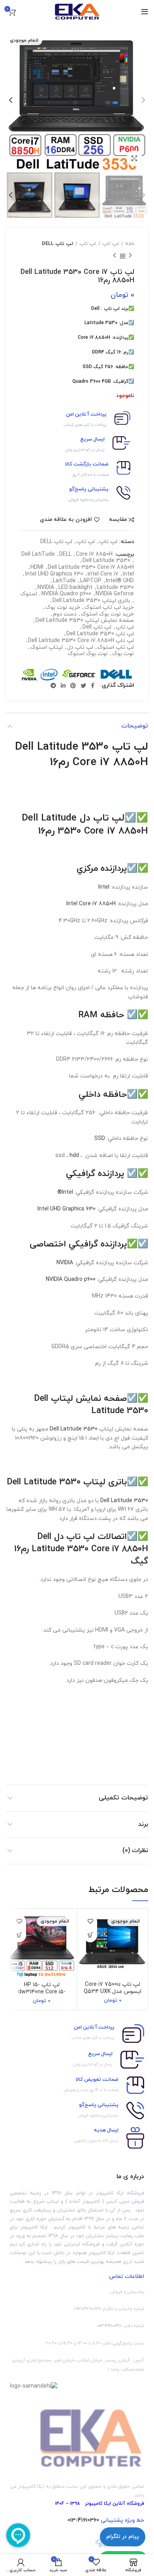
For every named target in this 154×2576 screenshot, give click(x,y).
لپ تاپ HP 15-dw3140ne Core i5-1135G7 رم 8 (42, 1992)
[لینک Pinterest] (73, 686)
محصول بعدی (115, 256)
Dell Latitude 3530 (106, 561)
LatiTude (64, 581)
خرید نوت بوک (63, 608)
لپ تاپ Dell (97, 628)
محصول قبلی (130, 256)
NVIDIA (46, 588)
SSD (100, 1139)
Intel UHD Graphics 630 (54, 575)
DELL (65, 555)
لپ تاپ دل (80, 648)
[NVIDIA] (29, 675)
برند (143, 1824)
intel (128, 575)
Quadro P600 (86, 382)
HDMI (37, 568)
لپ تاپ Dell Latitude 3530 (100, 634)
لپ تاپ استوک (116, 648)
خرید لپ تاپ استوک (109, 608)
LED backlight (75, 588)
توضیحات (135, 726)
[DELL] (116, 675)
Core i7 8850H (94, 338)
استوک (29, 594)
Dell (95, 309)
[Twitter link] (83, 686)
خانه (130, 244)
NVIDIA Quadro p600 (66, 594)
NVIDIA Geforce (115, 594)
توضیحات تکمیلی (123, 1798)
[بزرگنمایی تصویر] (134, 158)
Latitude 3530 (101, 323)
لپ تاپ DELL (57, 244)
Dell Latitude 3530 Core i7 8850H (91, 568)
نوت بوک (123, 654)
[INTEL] (49, 675)
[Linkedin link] (63, 686)
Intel (105, 887)
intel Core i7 (103, 575)
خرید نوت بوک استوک (107, 615)
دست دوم (65, 615)
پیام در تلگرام (123, 2537)
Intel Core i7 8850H (91, 904)
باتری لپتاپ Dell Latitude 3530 (91, 601)
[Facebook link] (93, 686)
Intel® (65, 1192)
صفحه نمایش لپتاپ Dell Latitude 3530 (85, 621)
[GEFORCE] (79, 675)
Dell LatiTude (38, 555)
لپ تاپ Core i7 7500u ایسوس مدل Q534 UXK (113, 1988)
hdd (74, 1156)
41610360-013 (83, 2520)
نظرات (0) (135, 1850)
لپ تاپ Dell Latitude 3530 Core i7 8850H (81, 641)
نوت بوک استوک (88, 654)
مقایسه (118, 520)
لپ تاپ (111, 244)
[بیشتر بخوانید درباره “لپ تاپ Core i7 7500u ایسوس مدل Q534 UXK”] (90, 1935)
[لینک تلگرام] (53, 686)
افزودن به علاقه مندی (66, 520)
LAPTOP (91, 581)
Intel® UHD (120, 581)
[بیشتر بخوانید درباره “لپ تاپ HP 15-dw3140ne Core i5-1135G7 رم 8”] (19, 1935)
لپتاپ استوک (47, 648)
